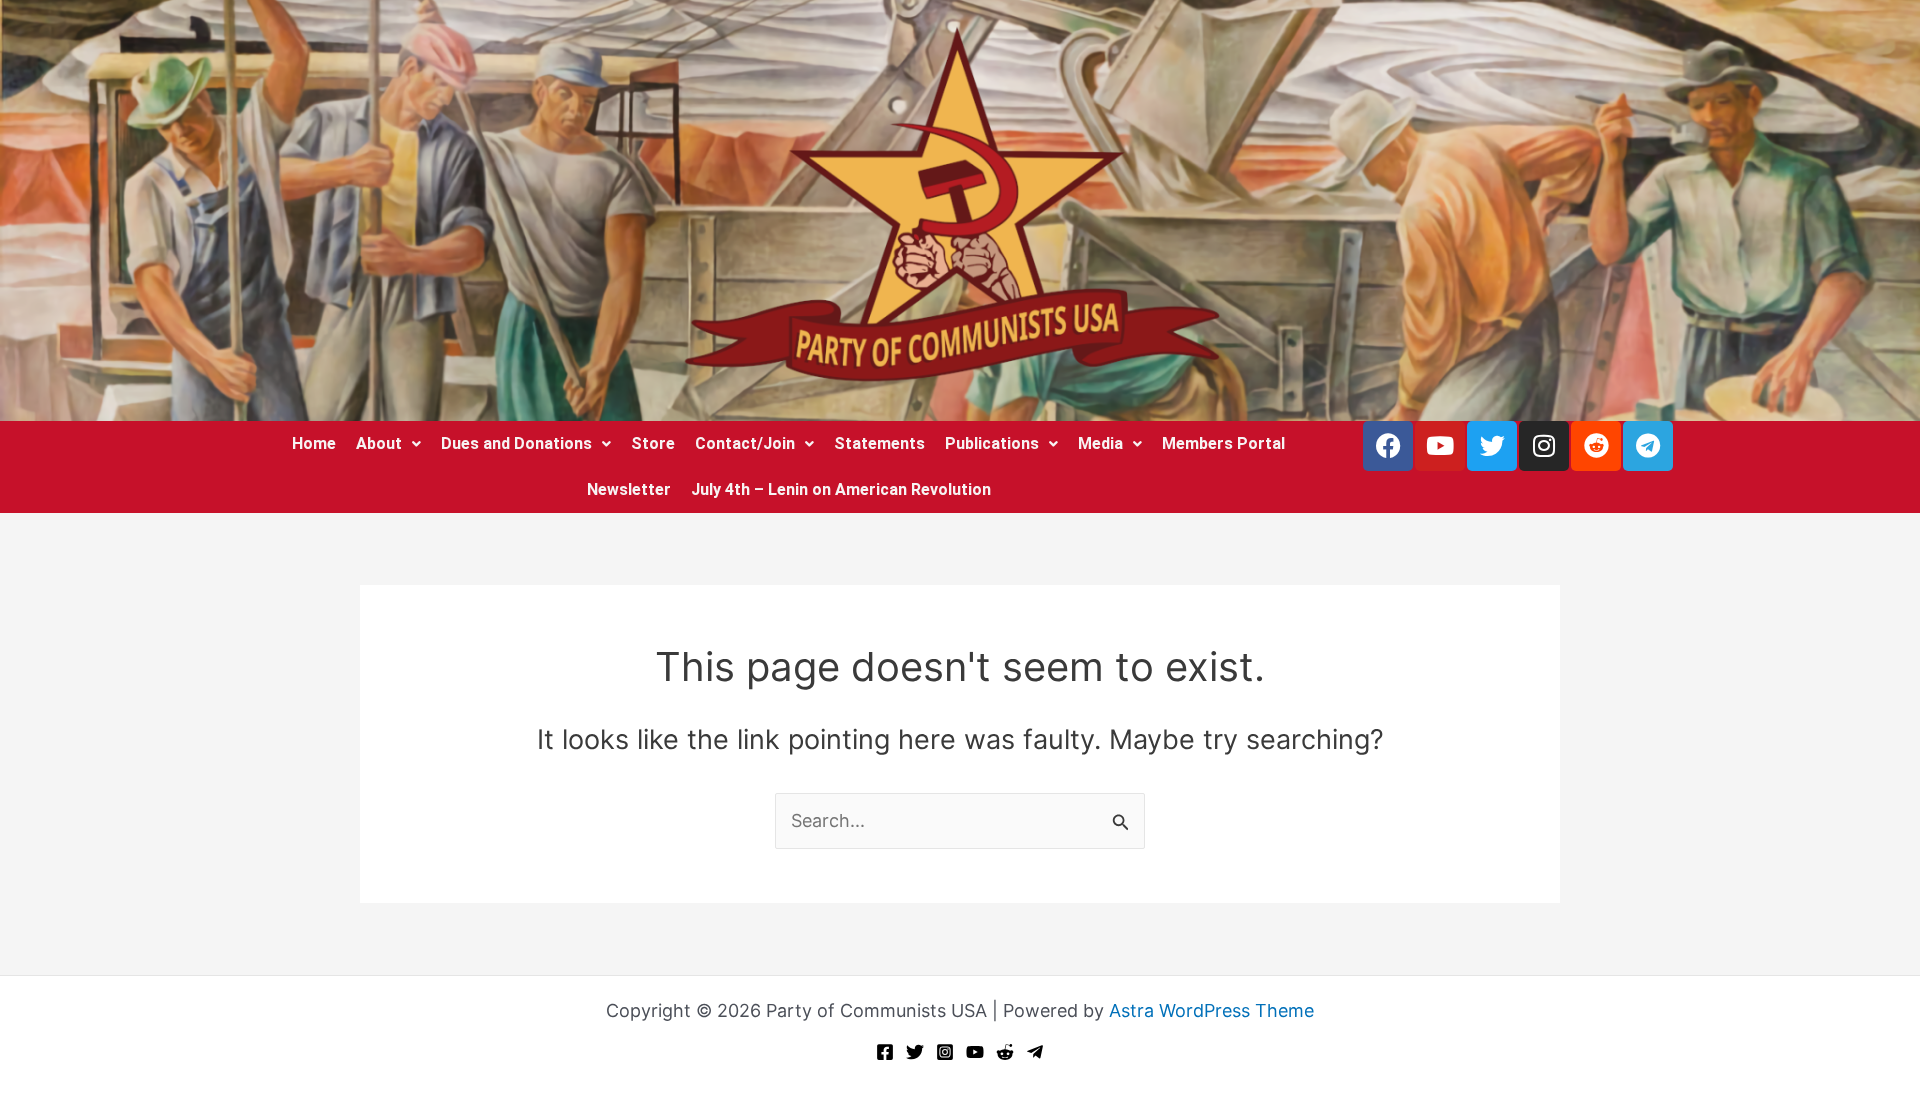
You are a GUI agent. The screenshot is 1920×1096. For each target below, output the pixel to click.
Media (1100, 443)
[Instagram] (945, 1052)
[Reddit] (1005, 1052)
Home (314, 443)
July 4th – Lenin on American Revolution (841, 489)
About (379, 443)
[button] (388, 444)
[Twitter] (915, 1052)
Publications (992, 443)
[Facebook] (885, 1052)
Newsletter (629, 489)
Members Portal (1223, 443)
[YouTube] (975, 1052)
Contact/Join (745, 443)
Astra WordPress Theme (1211, 1010)
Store (653, 443)
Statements (879, 443)
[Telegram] (1035, 1052)
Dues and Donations (516, 443)
